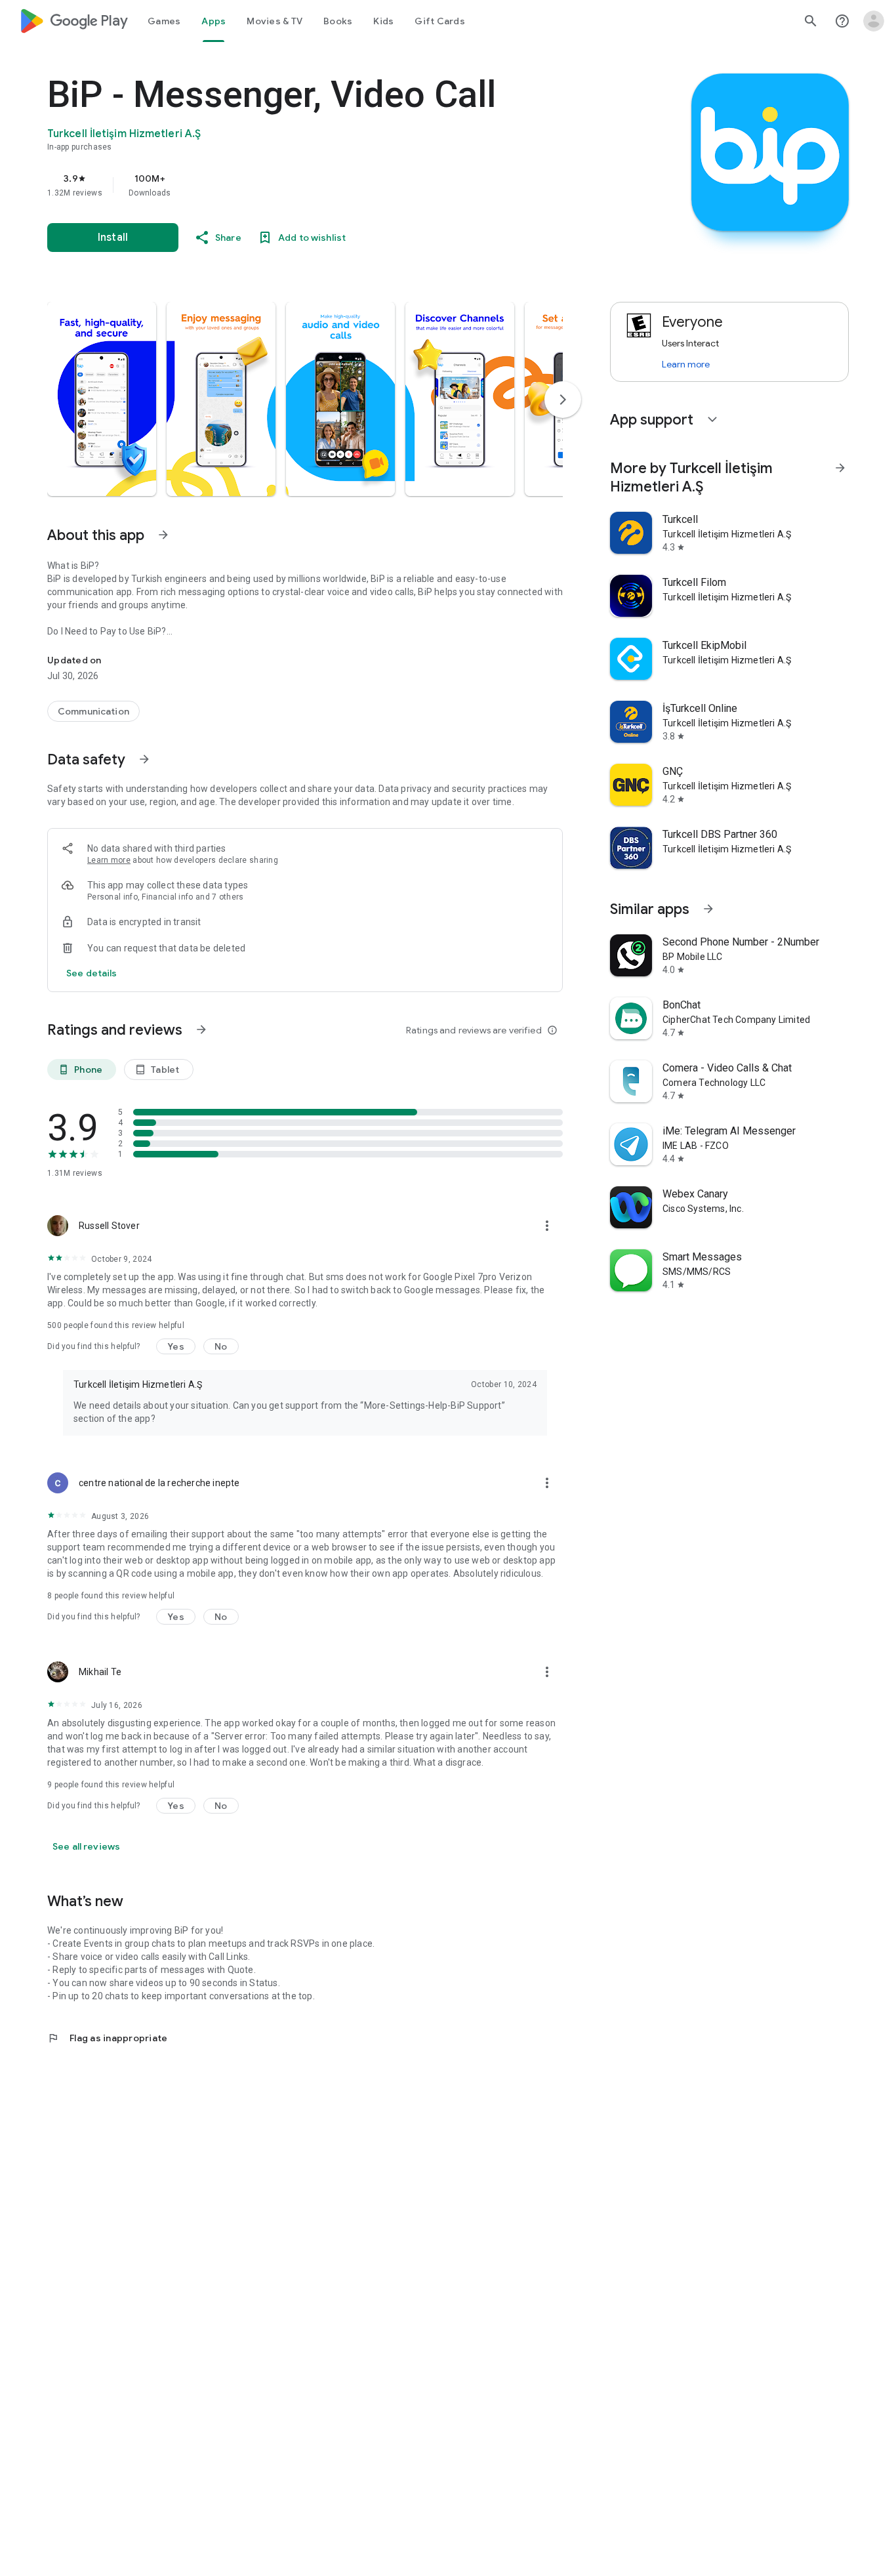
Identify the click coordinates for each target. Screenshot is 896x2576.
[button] (102, 399)
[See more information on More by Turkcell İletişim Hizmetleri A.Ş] (840, 468)
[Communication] (93, 711)
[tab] (164, 21)
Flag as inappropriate (107, 2038)
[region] (310, 185)
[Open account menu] (874, 21)
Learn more (109, 860)
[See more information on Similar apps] (708, 909)
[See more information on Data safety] (144, 759)
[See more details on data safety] (92, 973)
